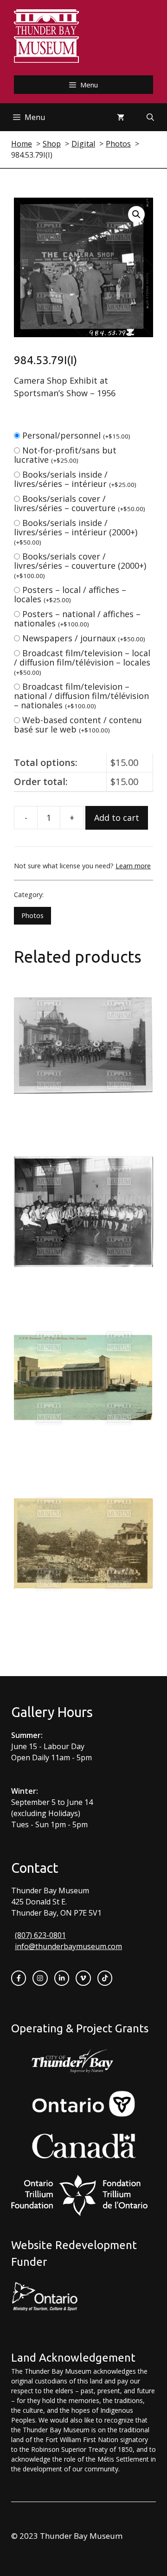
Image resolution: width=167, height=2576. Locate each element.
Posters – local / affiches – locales (70, 594)
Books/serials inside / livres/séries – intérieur (75, 479)
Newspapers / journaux (84, 638)
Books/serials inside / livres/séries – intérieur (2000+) (76, 532)
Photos (32, 915)
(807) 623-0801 (40, 1935)
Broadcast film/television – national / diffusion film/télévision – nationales (81, 696)
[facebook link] (19, 1978)
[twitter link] (83, 1978)
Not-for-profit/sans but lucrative (65, 455)
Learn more (133, 866)
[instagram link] (40, 1978)
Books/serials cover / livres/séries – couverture (80, 503)
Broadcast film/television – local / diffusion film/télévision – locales (82, 662)
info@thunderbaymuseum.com (68, 1946)
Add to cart (117, 818)
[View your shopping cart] (121, 117)
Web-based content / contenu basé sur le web (78, 725)
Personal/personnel (76, 435)
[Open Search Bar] (150, 117)
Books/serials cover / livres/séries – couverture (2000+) (80, 565)
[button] (136, 214)
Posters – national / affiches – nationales (77, 619)
